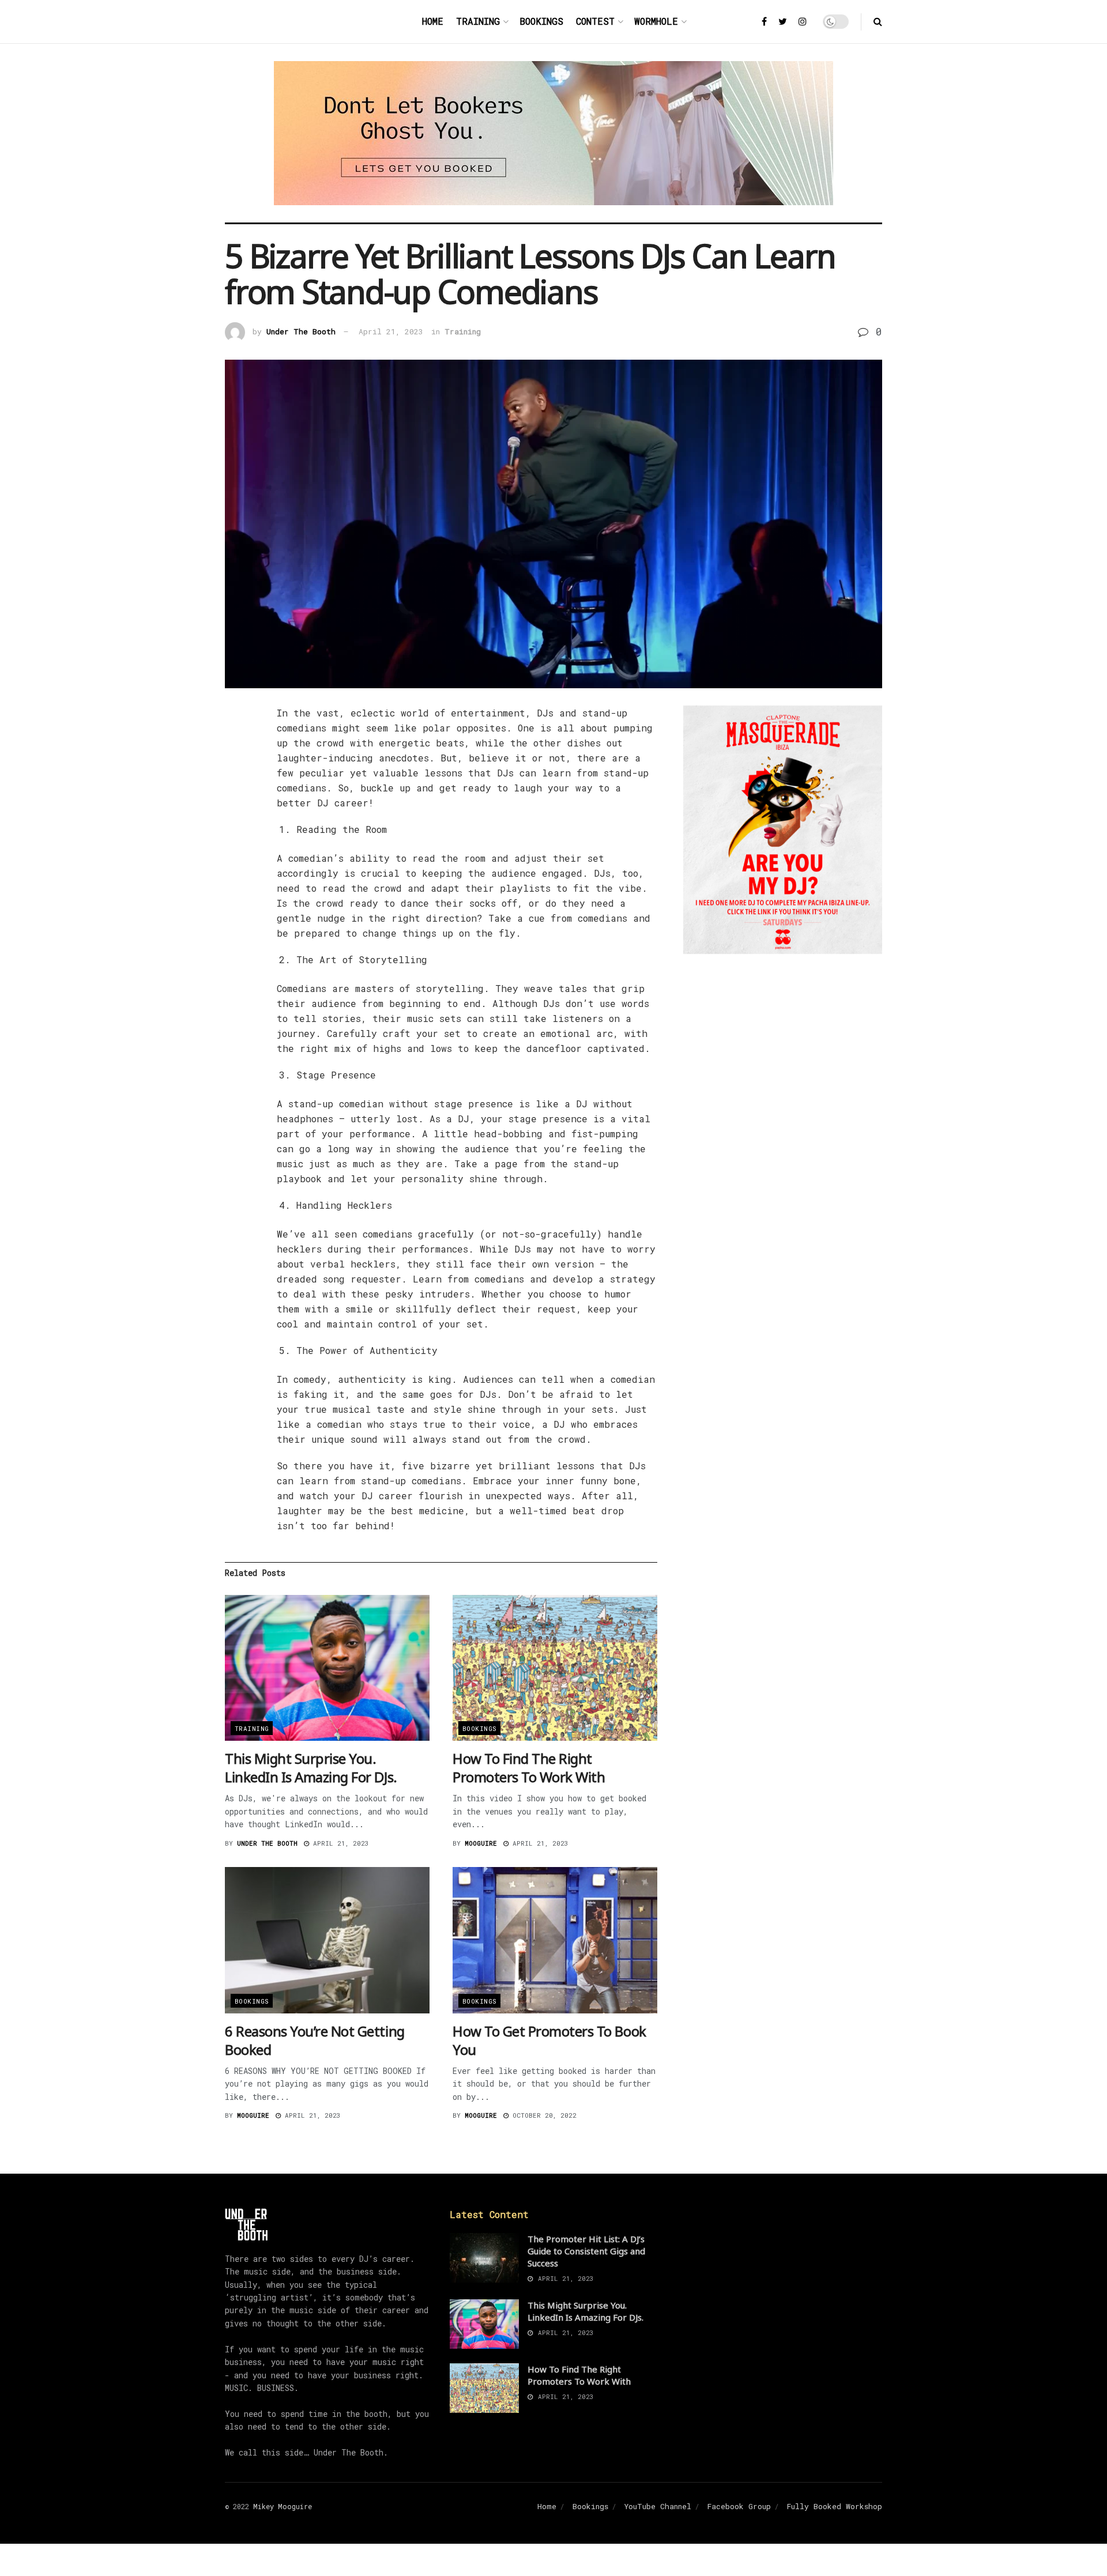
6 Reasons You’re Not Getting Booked (315, 2040)
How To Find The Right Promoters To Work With (529, 1768)
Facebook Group (739, 2506)
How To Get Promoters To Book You (549, 2040)
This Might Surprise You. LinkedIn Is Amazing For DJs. (311, 1768)
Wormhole (656, 21)
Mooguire (481, 1843)
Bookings (541, 21)
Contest (595, 21)
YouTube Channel (658, 2506)
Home (433, 21)
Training (478, 21)
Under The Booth (301, 331)
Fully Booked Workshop (835, 2506)
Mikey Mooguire (283, 2506)
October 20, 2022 (543, 2115)
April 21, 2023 (391, 331)
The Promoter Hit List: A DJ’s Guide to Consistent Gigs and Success (586, 2251)
